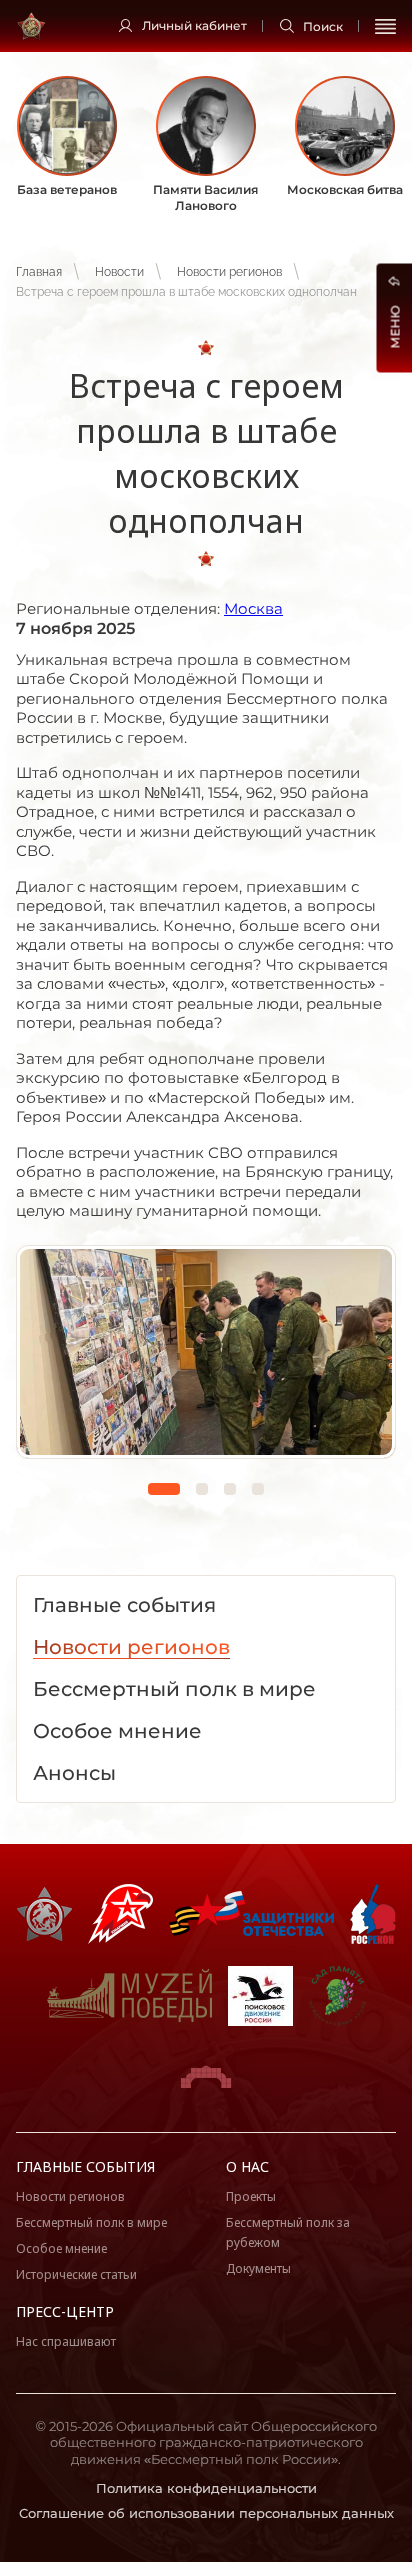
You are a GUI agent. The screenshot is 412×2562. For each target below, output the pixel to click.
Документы (258, 2268)
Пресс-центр (65, 2311)
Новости (119, 272)
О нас (247, 2166)
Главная (39, 272)
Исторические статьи (76, 2274)
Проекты (251, 2196)
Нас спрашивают (66, 2341)
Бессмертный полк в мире (91, 2222)
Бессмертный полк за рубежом (288, 2232)
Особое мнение (61, 2248)
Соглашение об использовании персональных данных (206, 2513)
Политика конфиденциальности (206, 2488)
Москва (253, 608)
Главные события (85, 2166)
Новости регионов (229, 272)
